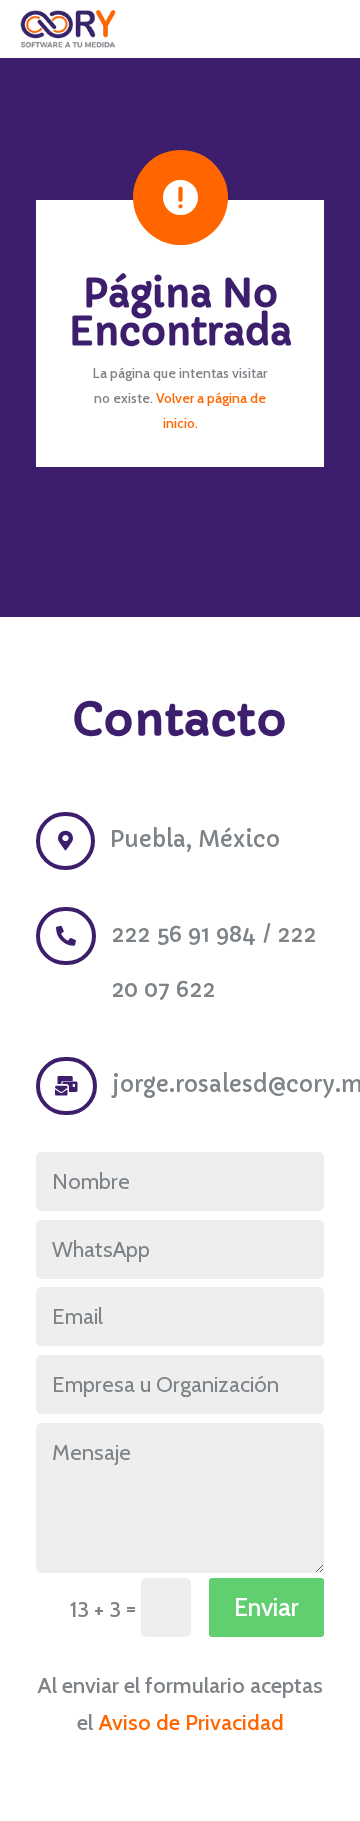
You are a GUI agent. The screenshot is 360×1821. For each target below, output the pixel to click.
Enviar (266, 1607)
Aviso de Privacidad (191, 1722)
